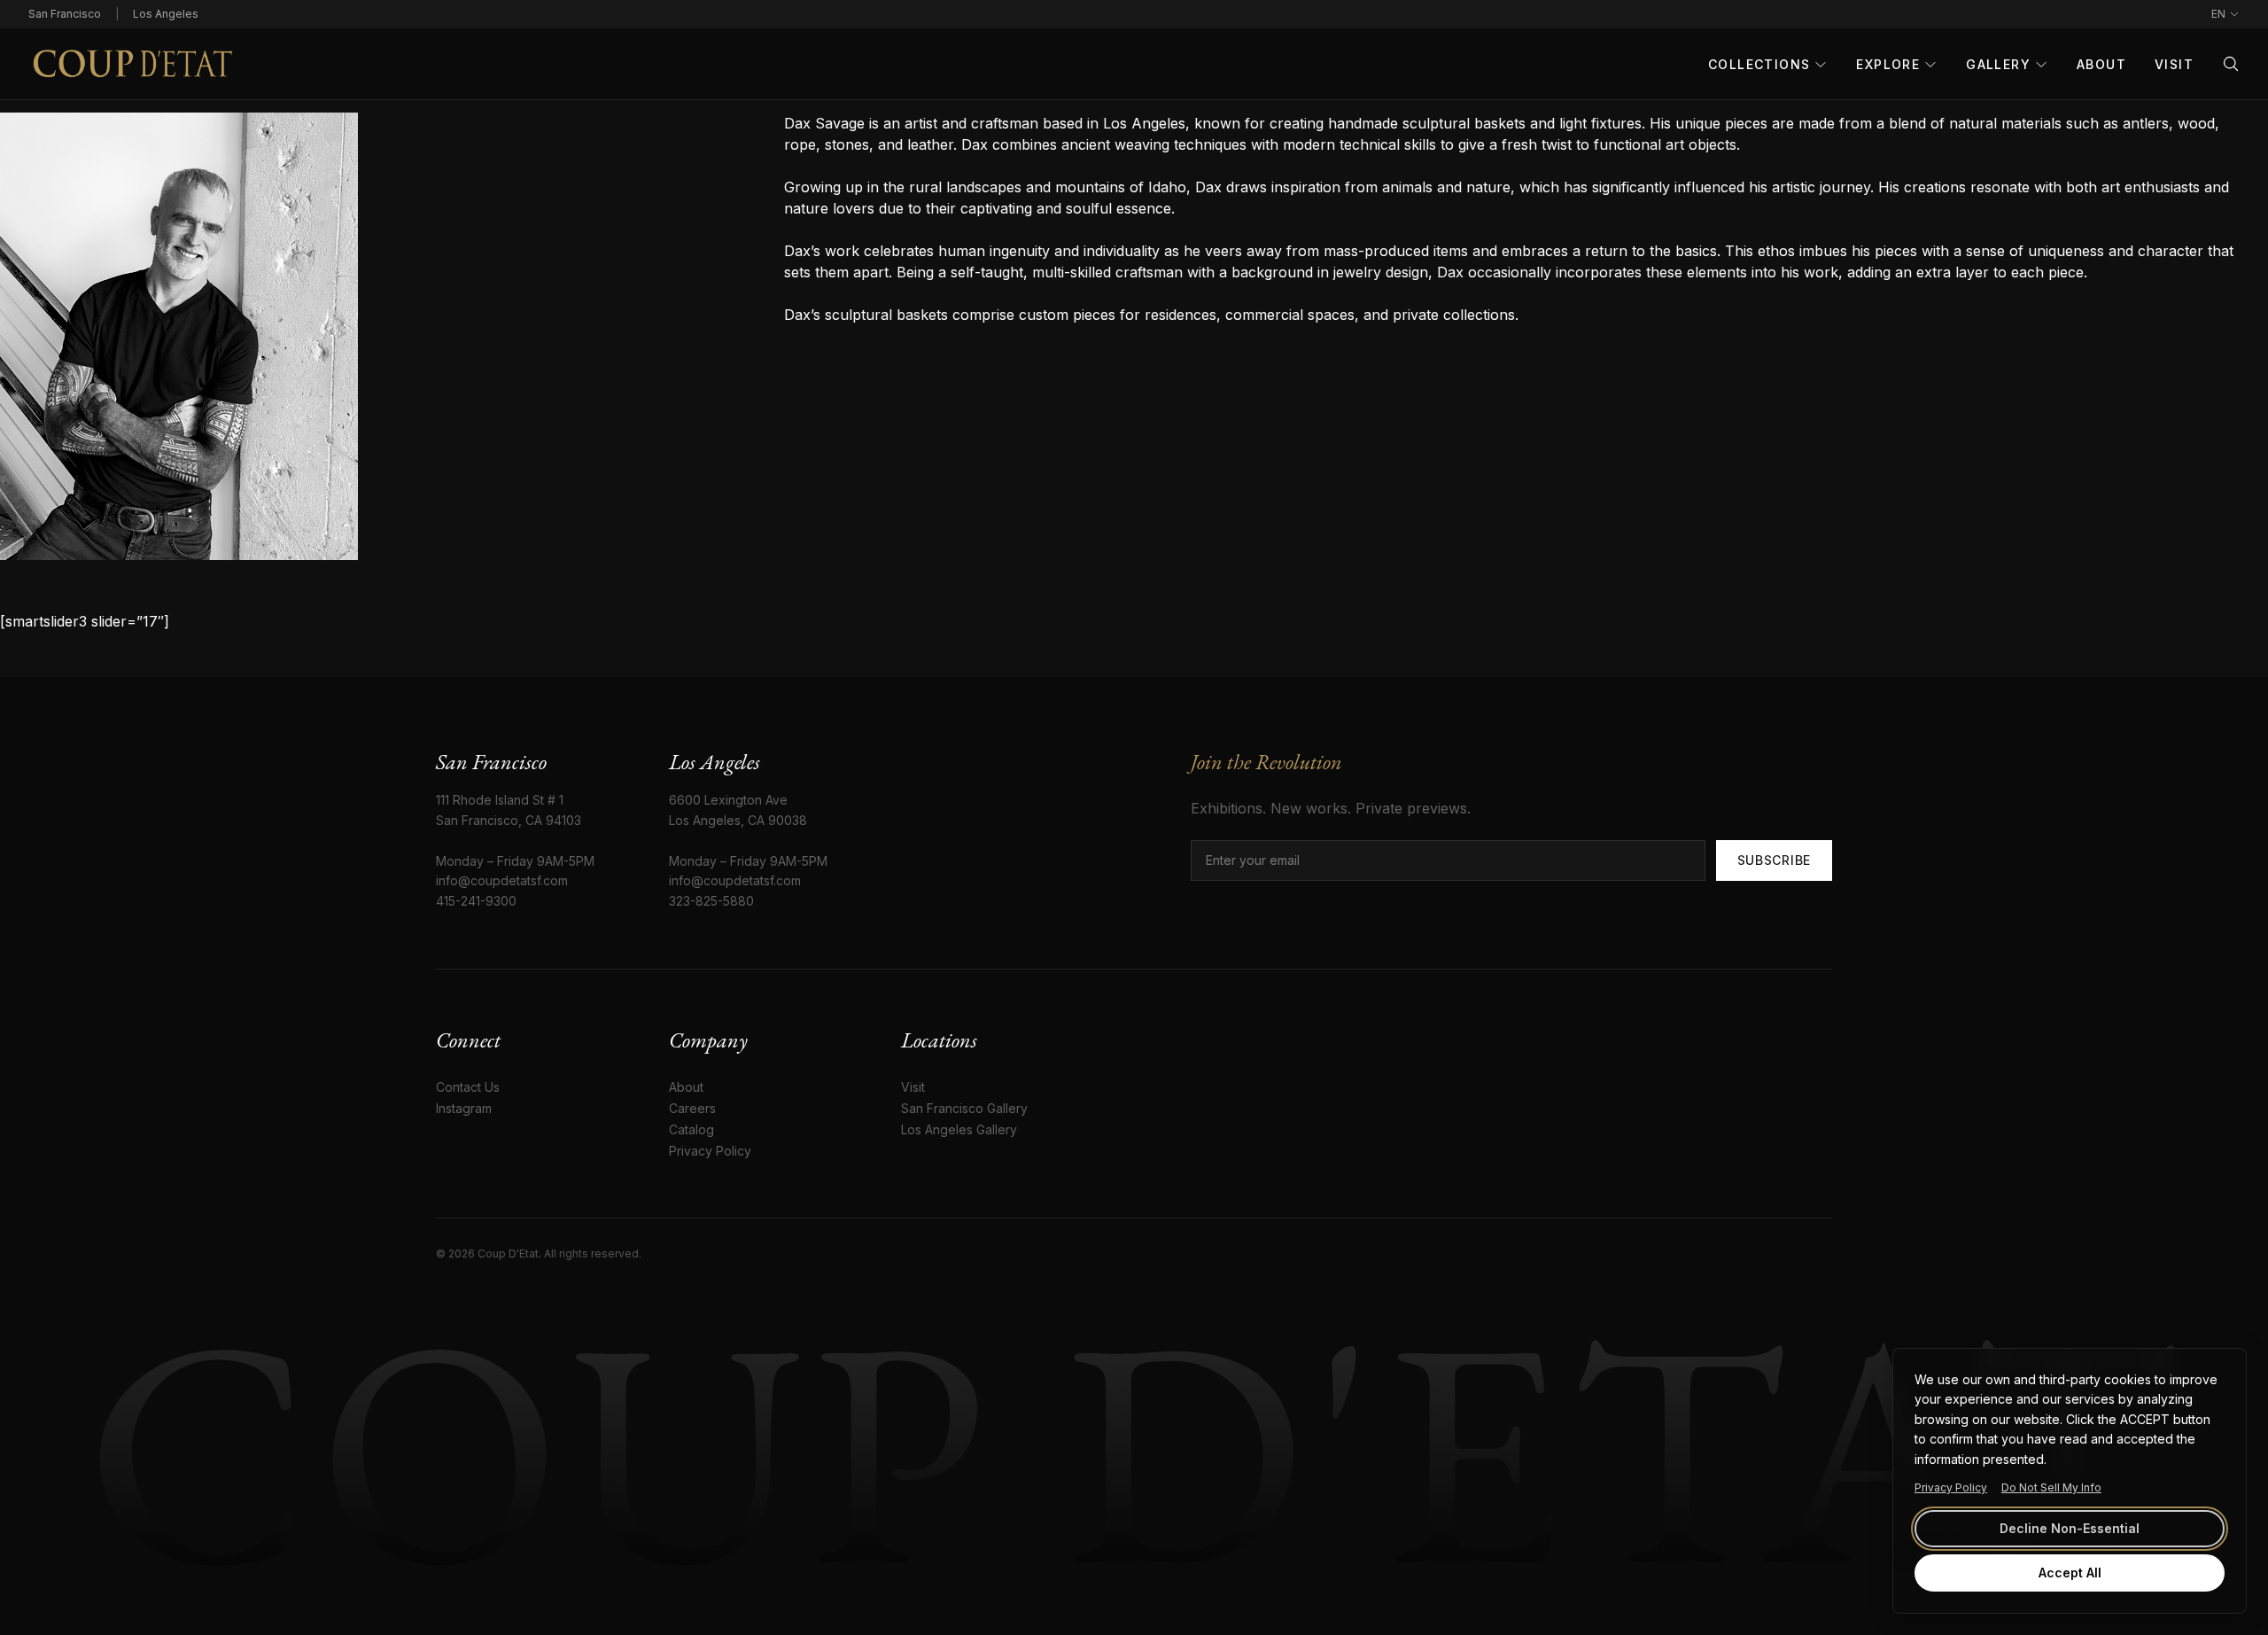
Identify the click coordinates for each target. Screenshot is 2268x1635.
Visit (2174, 64)
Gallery (1998, 64)
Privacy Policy (1951, 1487)
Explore (1888, 64)
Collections (1759, 64)
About (2101, 64)
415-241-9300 (476, 901)
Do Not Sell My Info (2051, 1487)
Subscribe (1774, 860)
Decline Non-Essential (2070, 1528)
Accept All (2070, 1573)
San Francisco (65, 14)
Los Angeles (166, 14)
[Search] (2231, 64)
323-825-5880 (711, 901)
